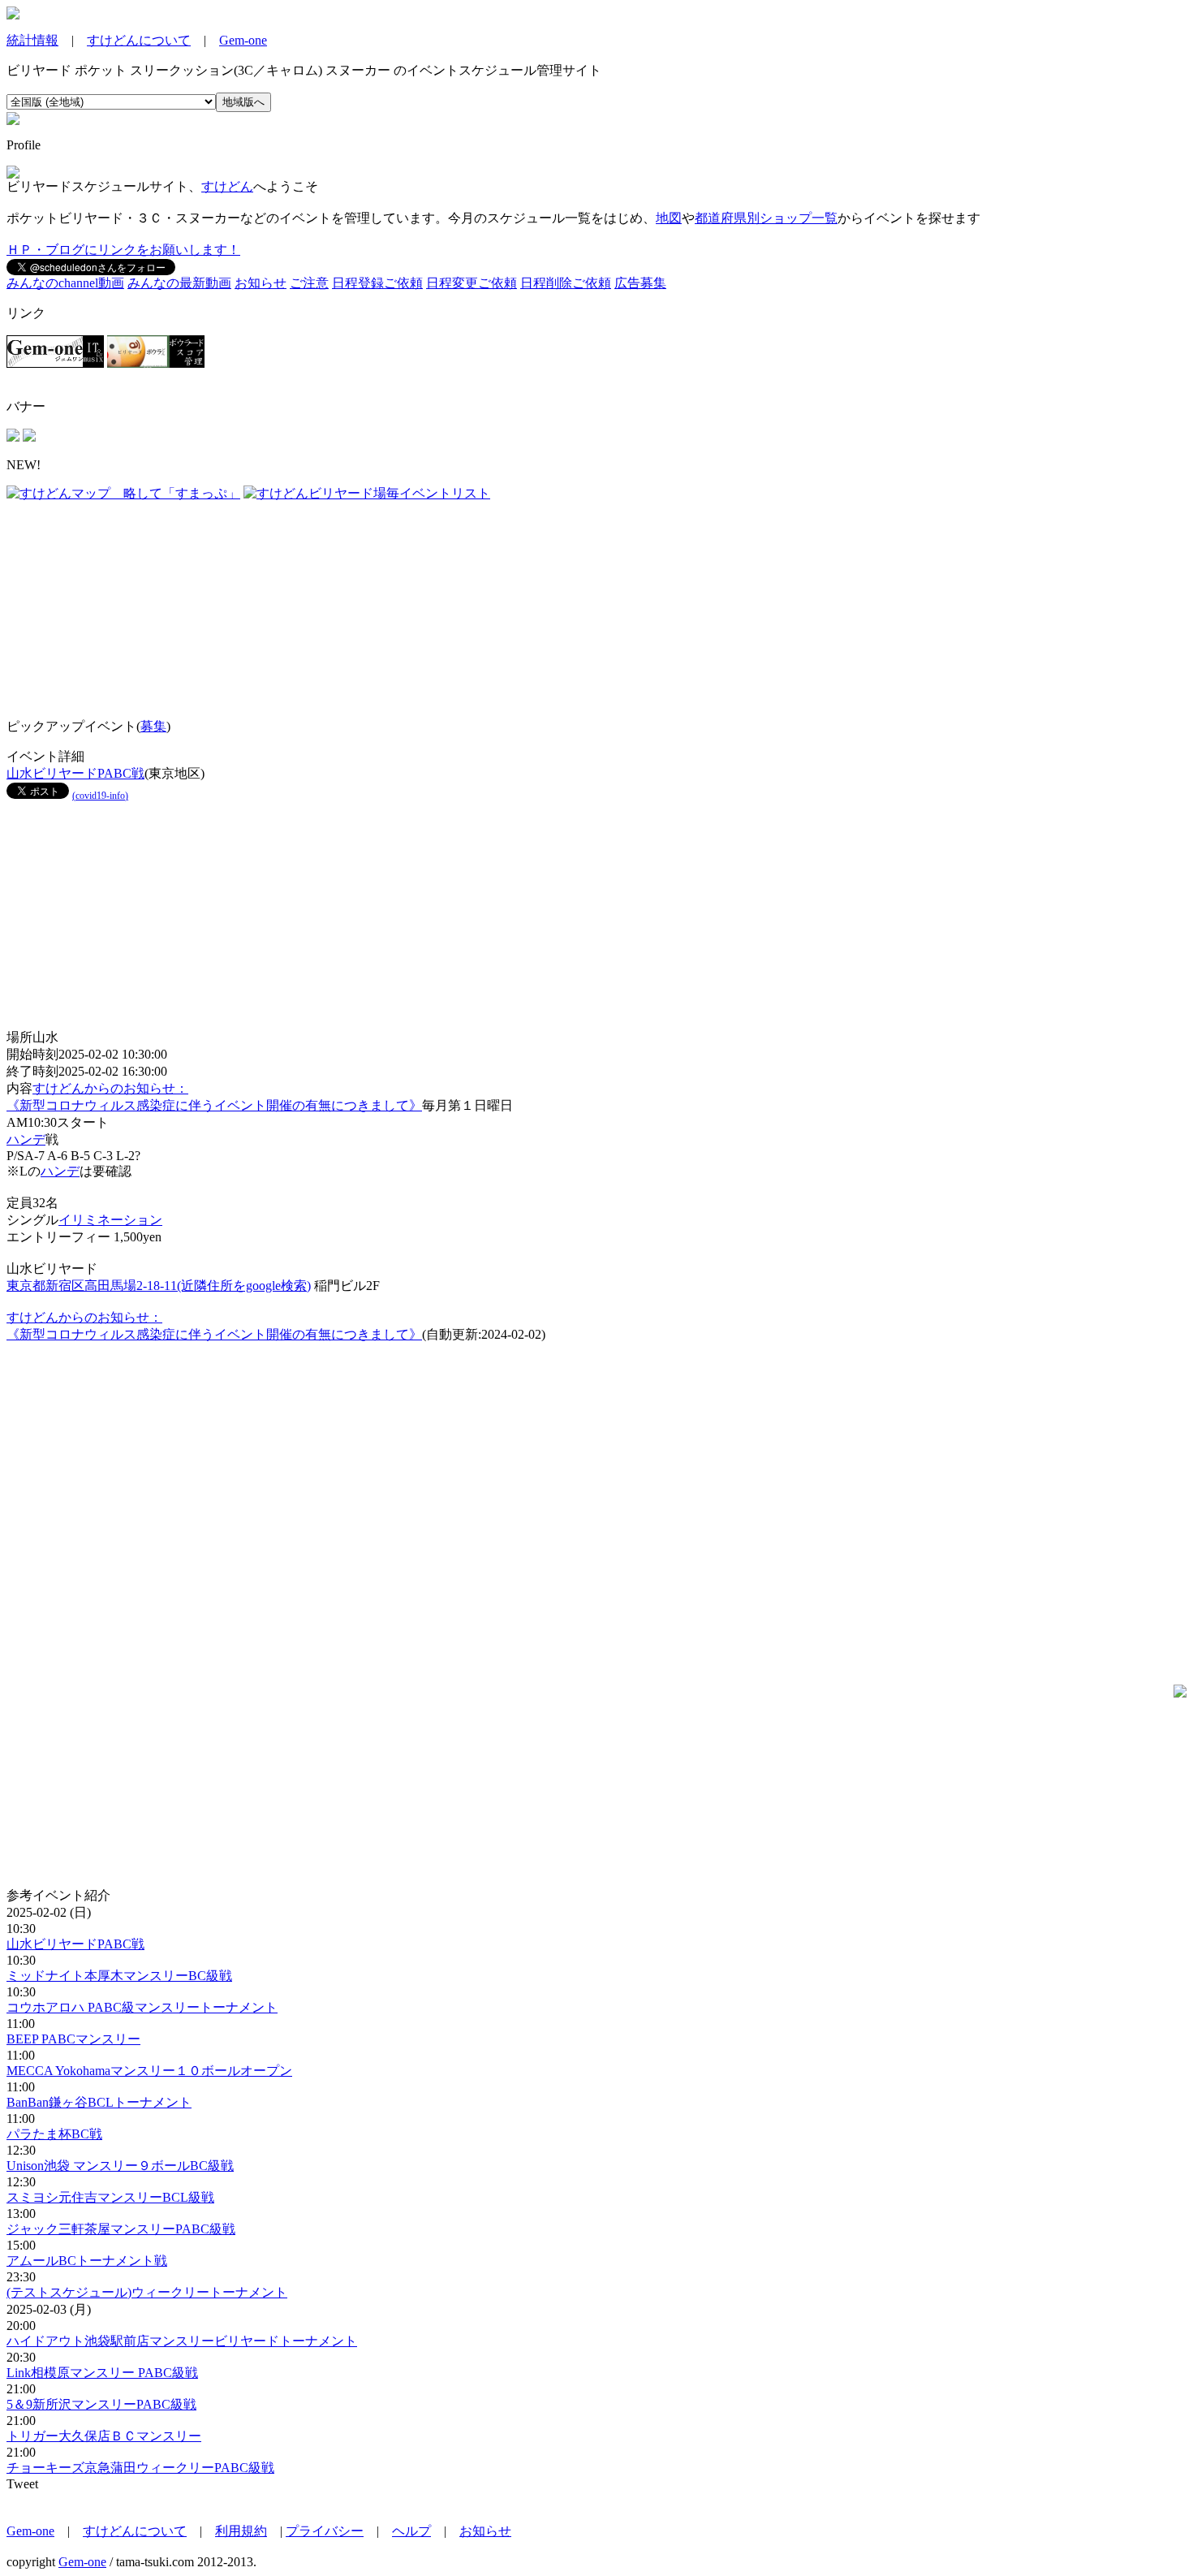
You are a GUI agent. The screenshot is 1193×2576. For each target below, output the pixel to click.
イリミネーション (110, 1220)
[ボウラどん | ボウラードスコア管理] (156, 363)
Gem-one (243, 40)
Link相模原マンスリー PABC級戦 (102, 2373)
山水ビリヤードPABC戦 (75, 773)
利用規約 (241, 2531)
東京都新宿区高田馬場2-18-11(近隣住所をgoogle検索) (159, 1286)
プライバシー (325, 2531)
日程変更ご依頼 (472, 283)
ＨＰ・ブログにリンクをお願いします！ (123, 250)
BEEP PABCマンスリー (73, 2039)
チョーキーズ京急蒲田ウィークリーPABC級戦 (140, 2468)
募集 (153, 726)
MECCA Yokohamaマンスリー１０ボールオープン (149, 2071)
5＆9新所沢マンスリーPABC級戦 (101, 2404)
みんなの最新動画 (179, 283)
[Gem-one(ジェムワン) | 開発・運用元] (55, 363)
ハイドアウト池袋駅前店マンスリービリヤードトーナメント (182, 2341)
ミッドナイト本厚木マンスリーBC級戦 (119, 1976)
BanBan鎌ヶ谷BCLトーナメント (99, 2102)
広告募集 (640, 283)
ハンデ (26, 1139)
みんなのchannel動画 (65, 283)
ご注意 (309, 283)
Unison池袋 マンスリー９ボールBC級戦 (120, 2166)
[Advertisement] (108, 604)
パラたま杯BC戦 (54, 2134)
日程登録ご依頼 (377, 283)
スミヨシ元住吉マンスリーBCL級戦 (110, 2197)
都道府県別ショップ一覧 (766, 218)
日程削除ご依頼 (566, 283)
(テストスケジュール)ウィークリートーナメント (147, 2292)
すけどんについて (139, 40)
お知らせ (261, 283)
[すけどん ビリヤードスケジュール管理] (13, 15)
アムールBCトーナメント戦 (87, 2261)
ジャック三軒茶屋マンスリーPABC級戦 (121, 2229)
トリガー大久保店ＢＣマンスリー (104, 2436)
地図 (669, 218)
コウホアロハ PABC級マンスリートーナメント (142, 2007)
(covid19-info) (100, 796)
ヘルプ (411, 2531)
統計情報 (32, 40)
